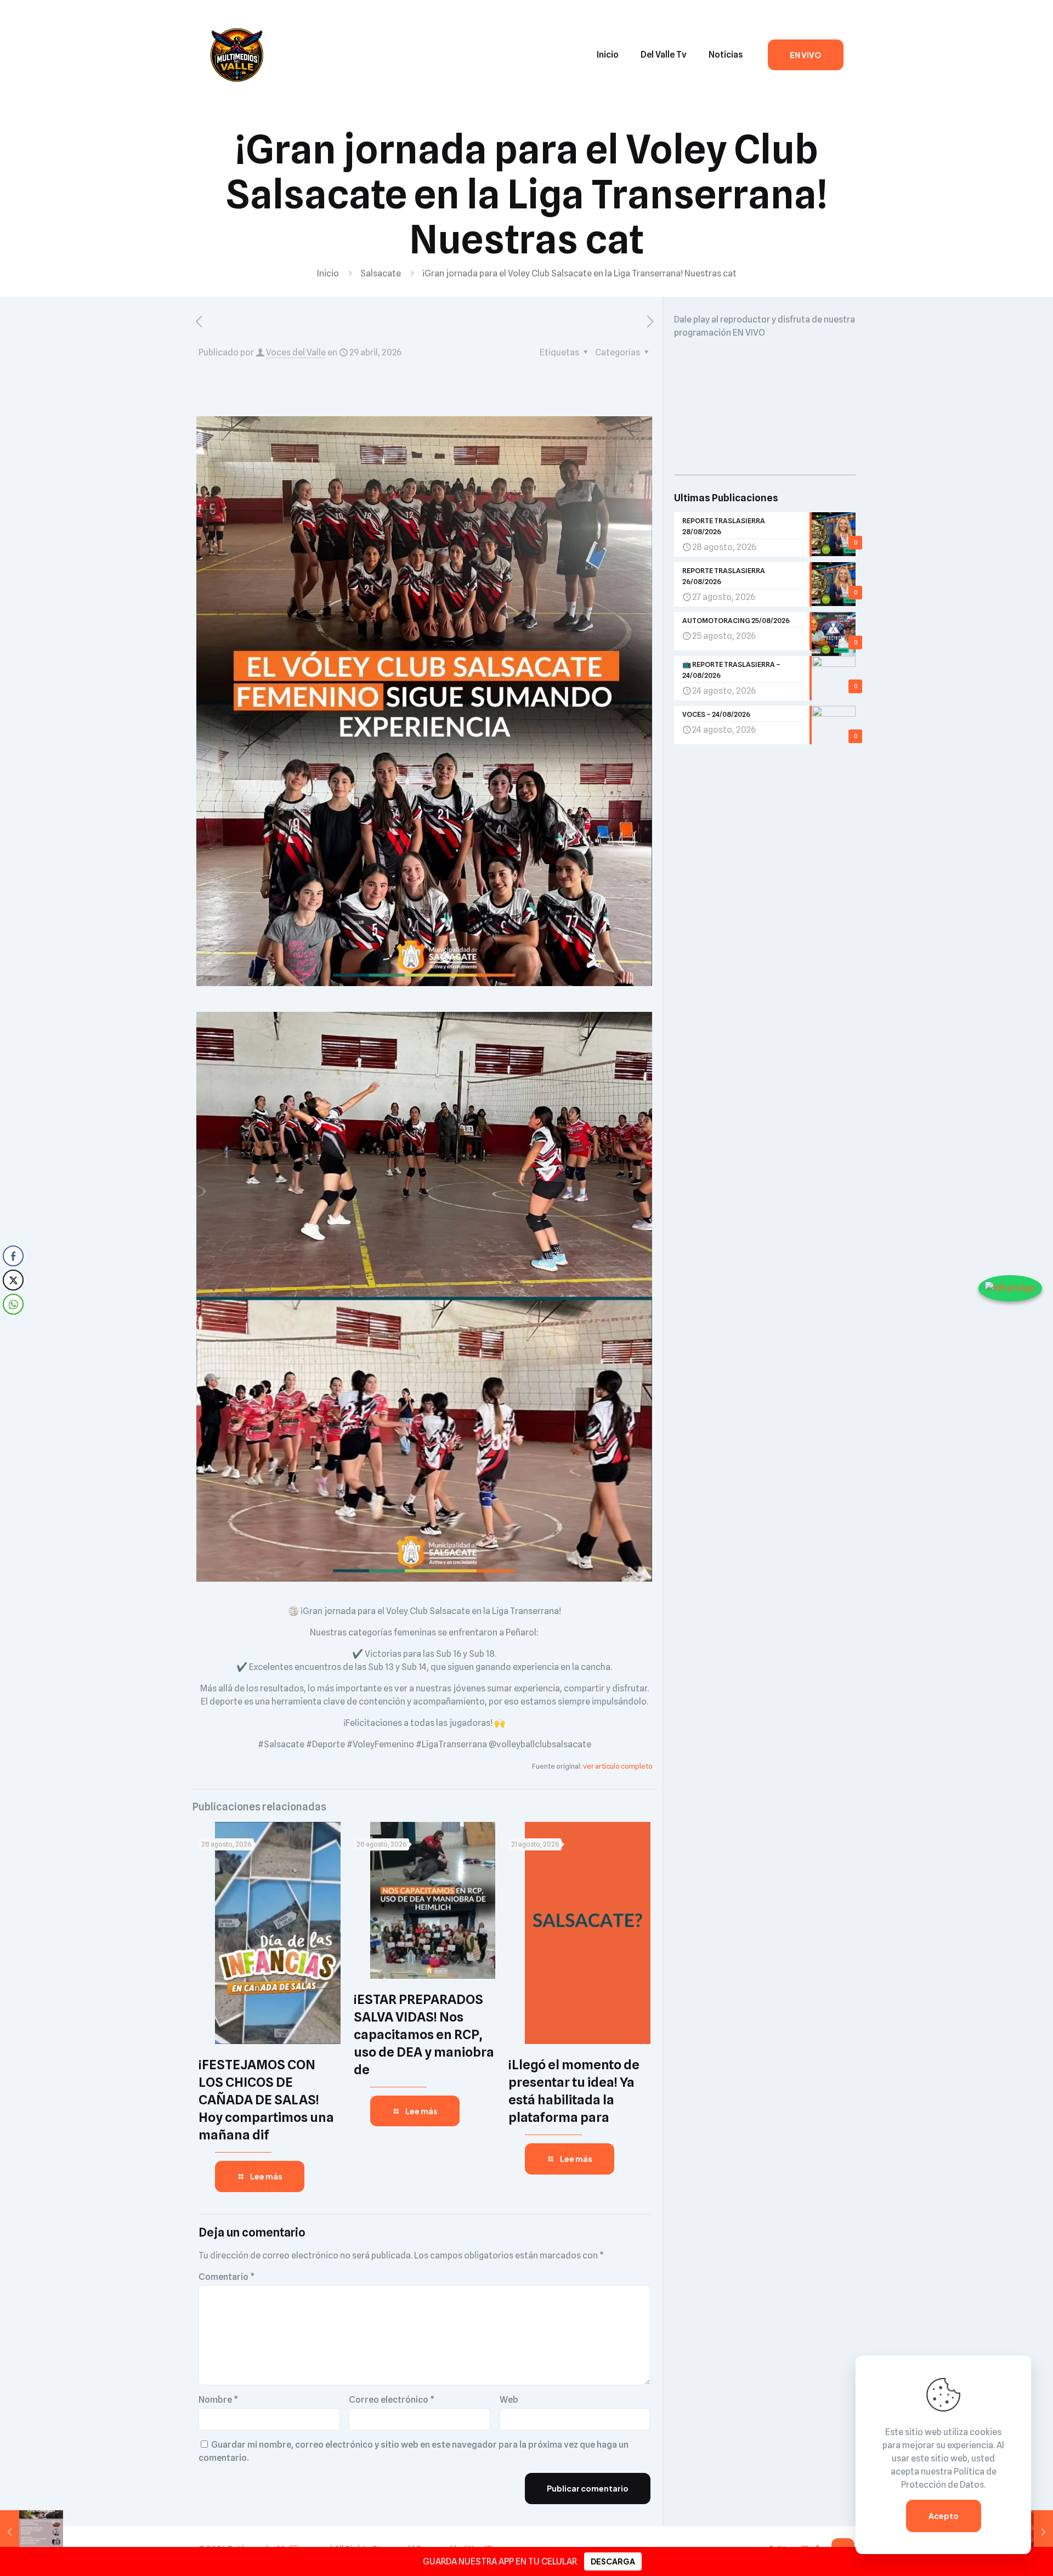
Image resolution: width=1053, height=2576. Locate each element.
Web (509, 2400)
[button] (13, 1326)
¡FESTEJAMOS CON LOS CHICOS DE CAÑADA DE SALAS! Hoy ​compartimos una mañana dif (266, 2100)
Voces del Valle (296, 352)
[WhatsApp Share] (13, 1304)
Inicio (328, 273)
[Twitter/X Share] (13, 1280)
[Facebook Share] (13, 1256)
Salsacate (381, 273)
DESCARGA (613, 2561)
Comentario (227, 2277)
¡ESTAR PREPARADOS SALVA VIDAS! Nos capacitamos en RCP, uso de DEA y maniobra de (424, 2034)
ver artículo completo (618, 1766)
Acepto (944, 2516)
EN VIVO (806, 55)
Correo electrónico (392, 2400)
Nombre (218, 2400)
